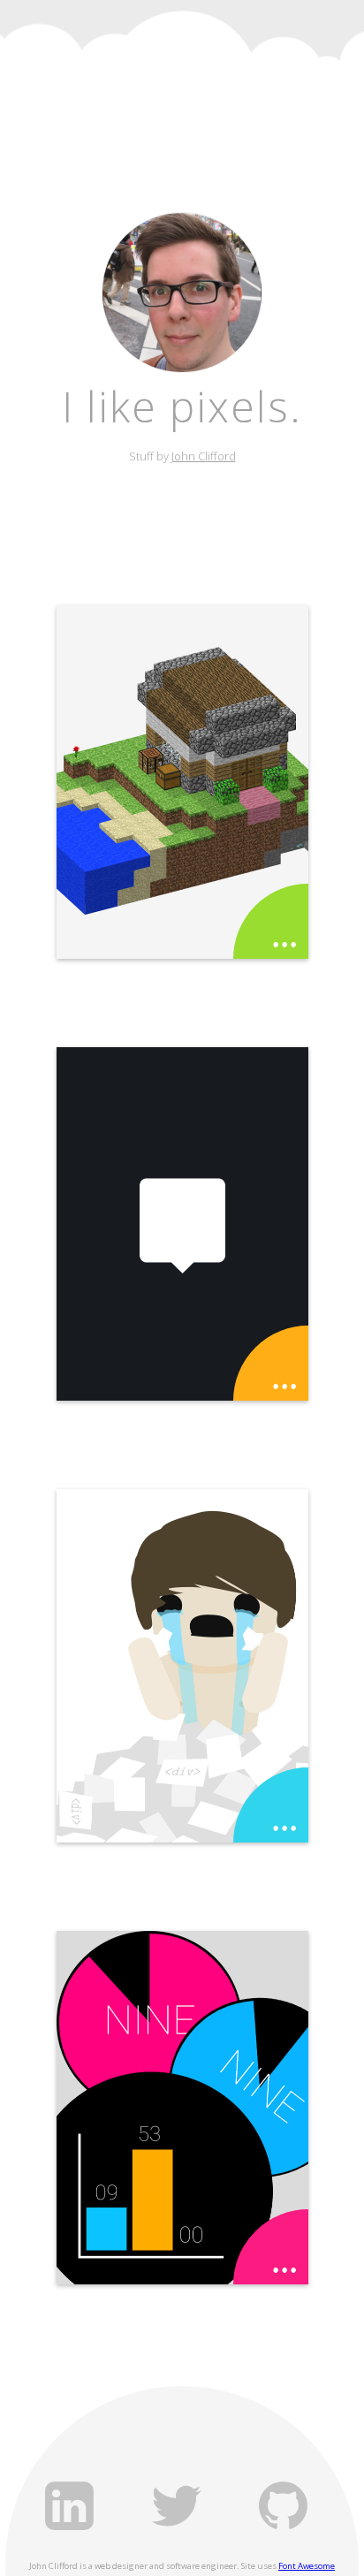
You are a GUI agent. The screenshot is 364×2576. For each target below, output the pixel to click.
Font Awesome (307, 2566)
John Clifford (204, 456)
